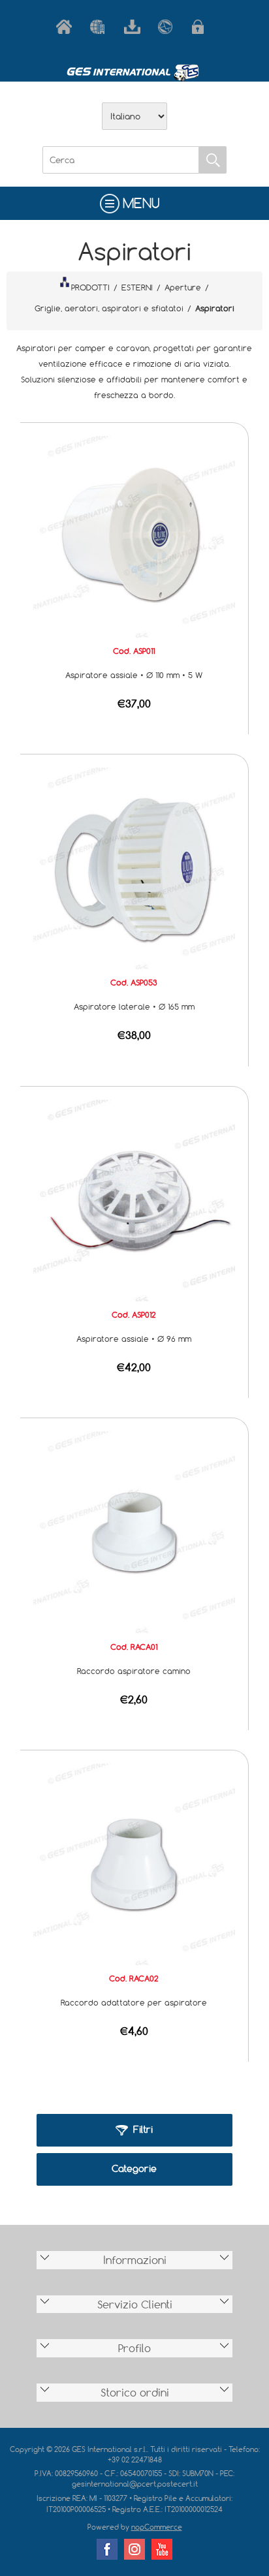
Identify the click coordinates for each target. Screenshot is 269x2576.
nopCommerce (157, 2527)
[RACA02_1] (134, 1863)
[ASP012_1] (134, 1199)
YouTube (162, 2549)
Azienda (101, 27)
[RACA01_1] (134, 1531)
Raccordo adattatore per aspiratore (134, 2002)
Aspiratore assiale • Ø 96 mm (134, 1339)
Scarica (134, 27)
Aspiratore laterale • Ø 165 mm (134, 1006)
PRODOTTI (90, 287)
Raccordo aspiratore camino (134, 1671)
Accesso (202, 27)
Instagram (134, 2549)
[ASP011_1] (134, 535)
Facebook (107, 2549)
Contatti (168, 27)
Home (67, 27)
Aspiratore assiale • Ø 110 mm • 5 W (134, 675)
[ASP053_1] (134, 867)
